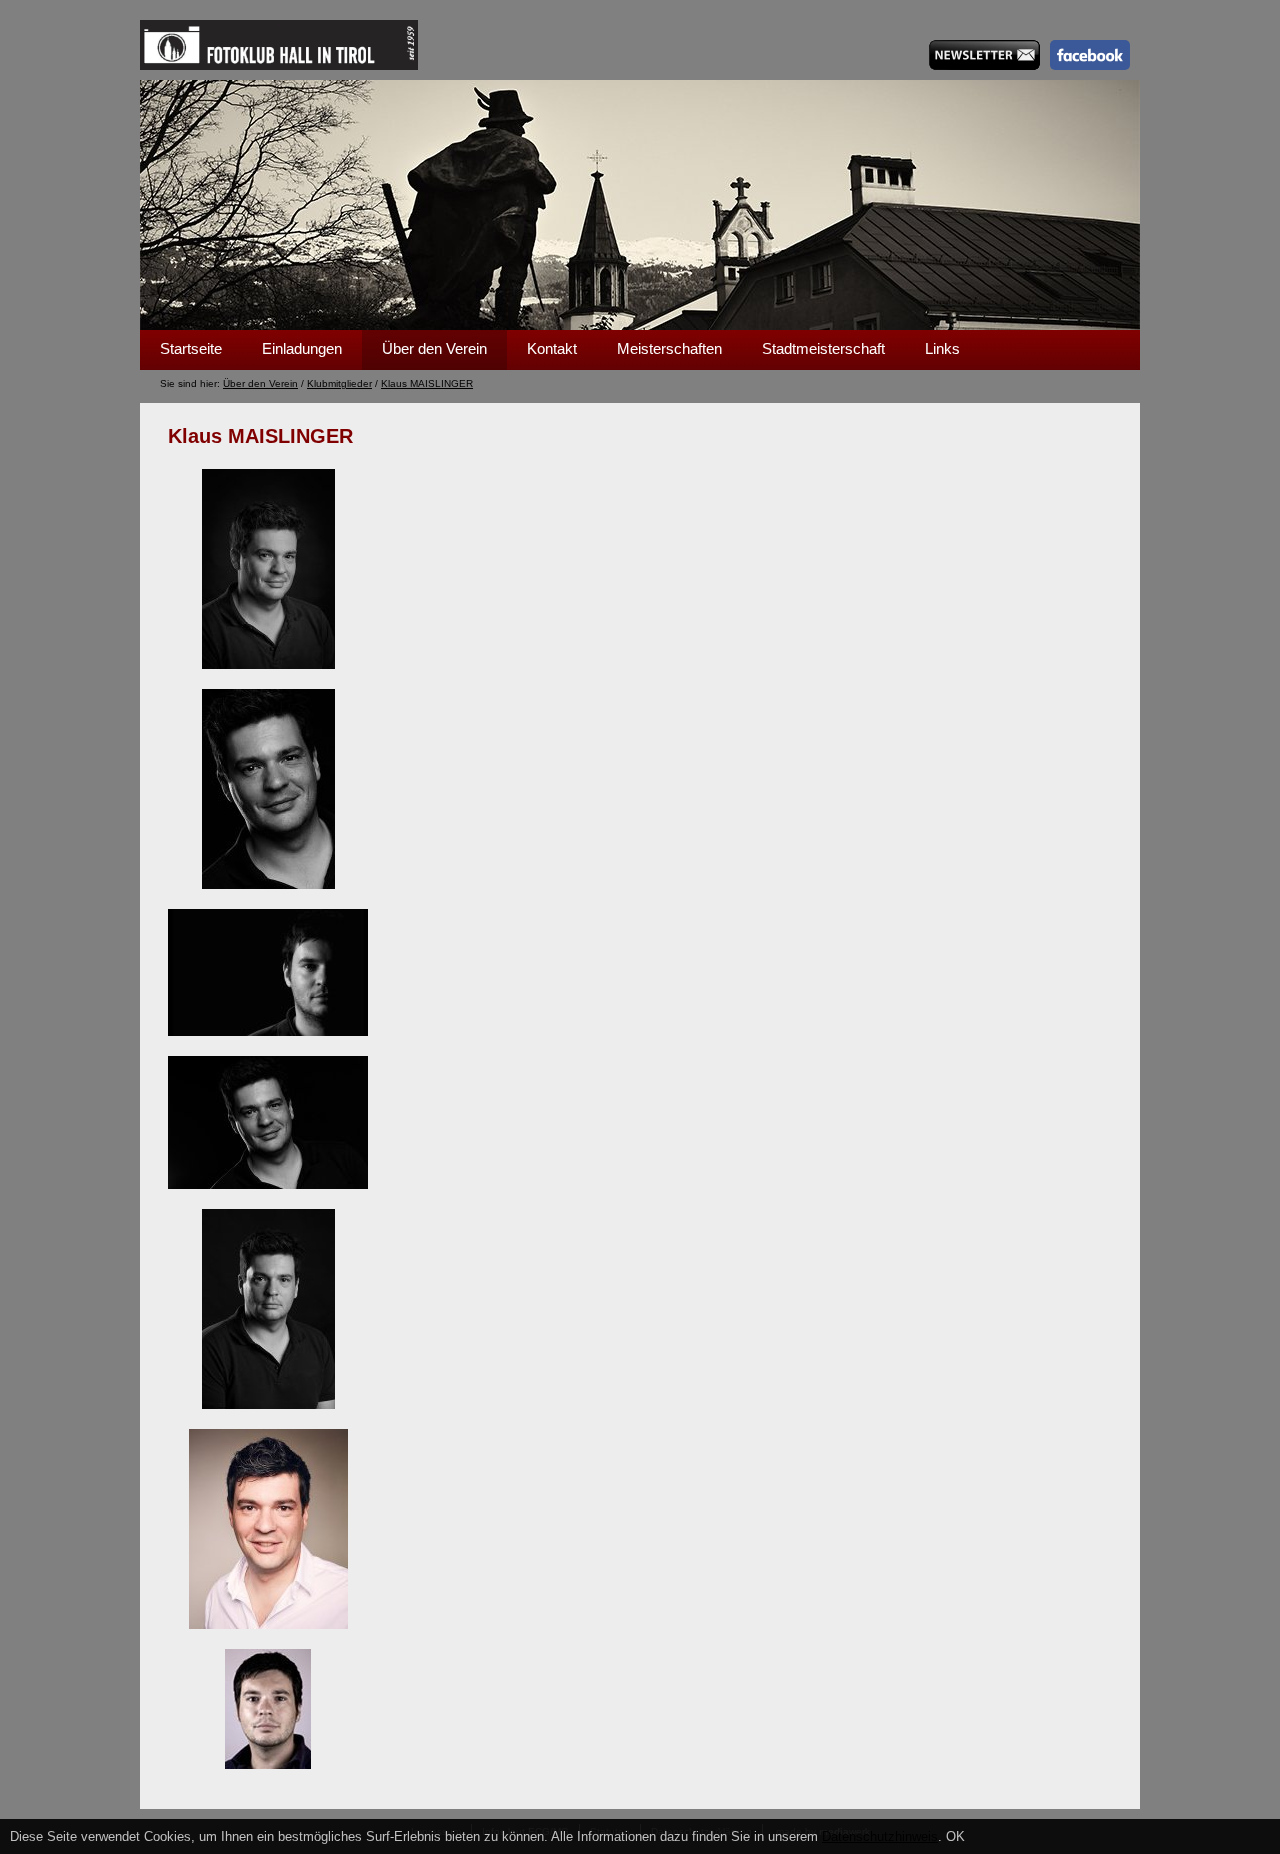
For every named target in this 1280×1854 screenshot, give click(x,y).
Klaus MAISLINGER (427, 383)
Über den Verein (434, 348)
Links (942, 348)
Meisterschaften (669, 348)
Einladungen (302, 348)
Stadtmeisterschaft (823, 348)
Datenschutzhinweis (880, 1836)
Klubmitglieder (339, 383)
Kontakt (552, 348)
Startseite (191, 348)
